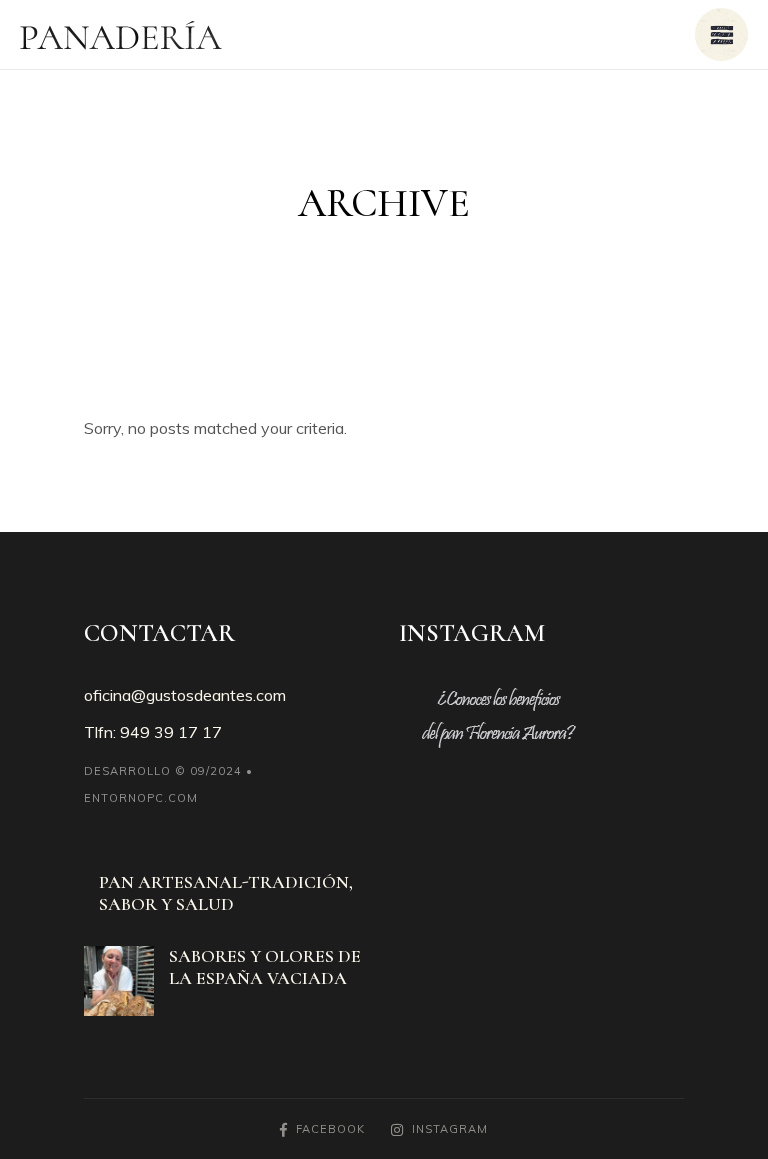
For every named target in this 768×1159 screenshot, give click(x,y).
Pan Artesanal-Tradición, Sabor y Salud (226, 893)
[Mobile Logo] (121, 35)
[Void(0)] (721, 34)
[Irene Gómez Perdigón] (119, 981)
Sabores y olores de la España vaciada (265, 967)
